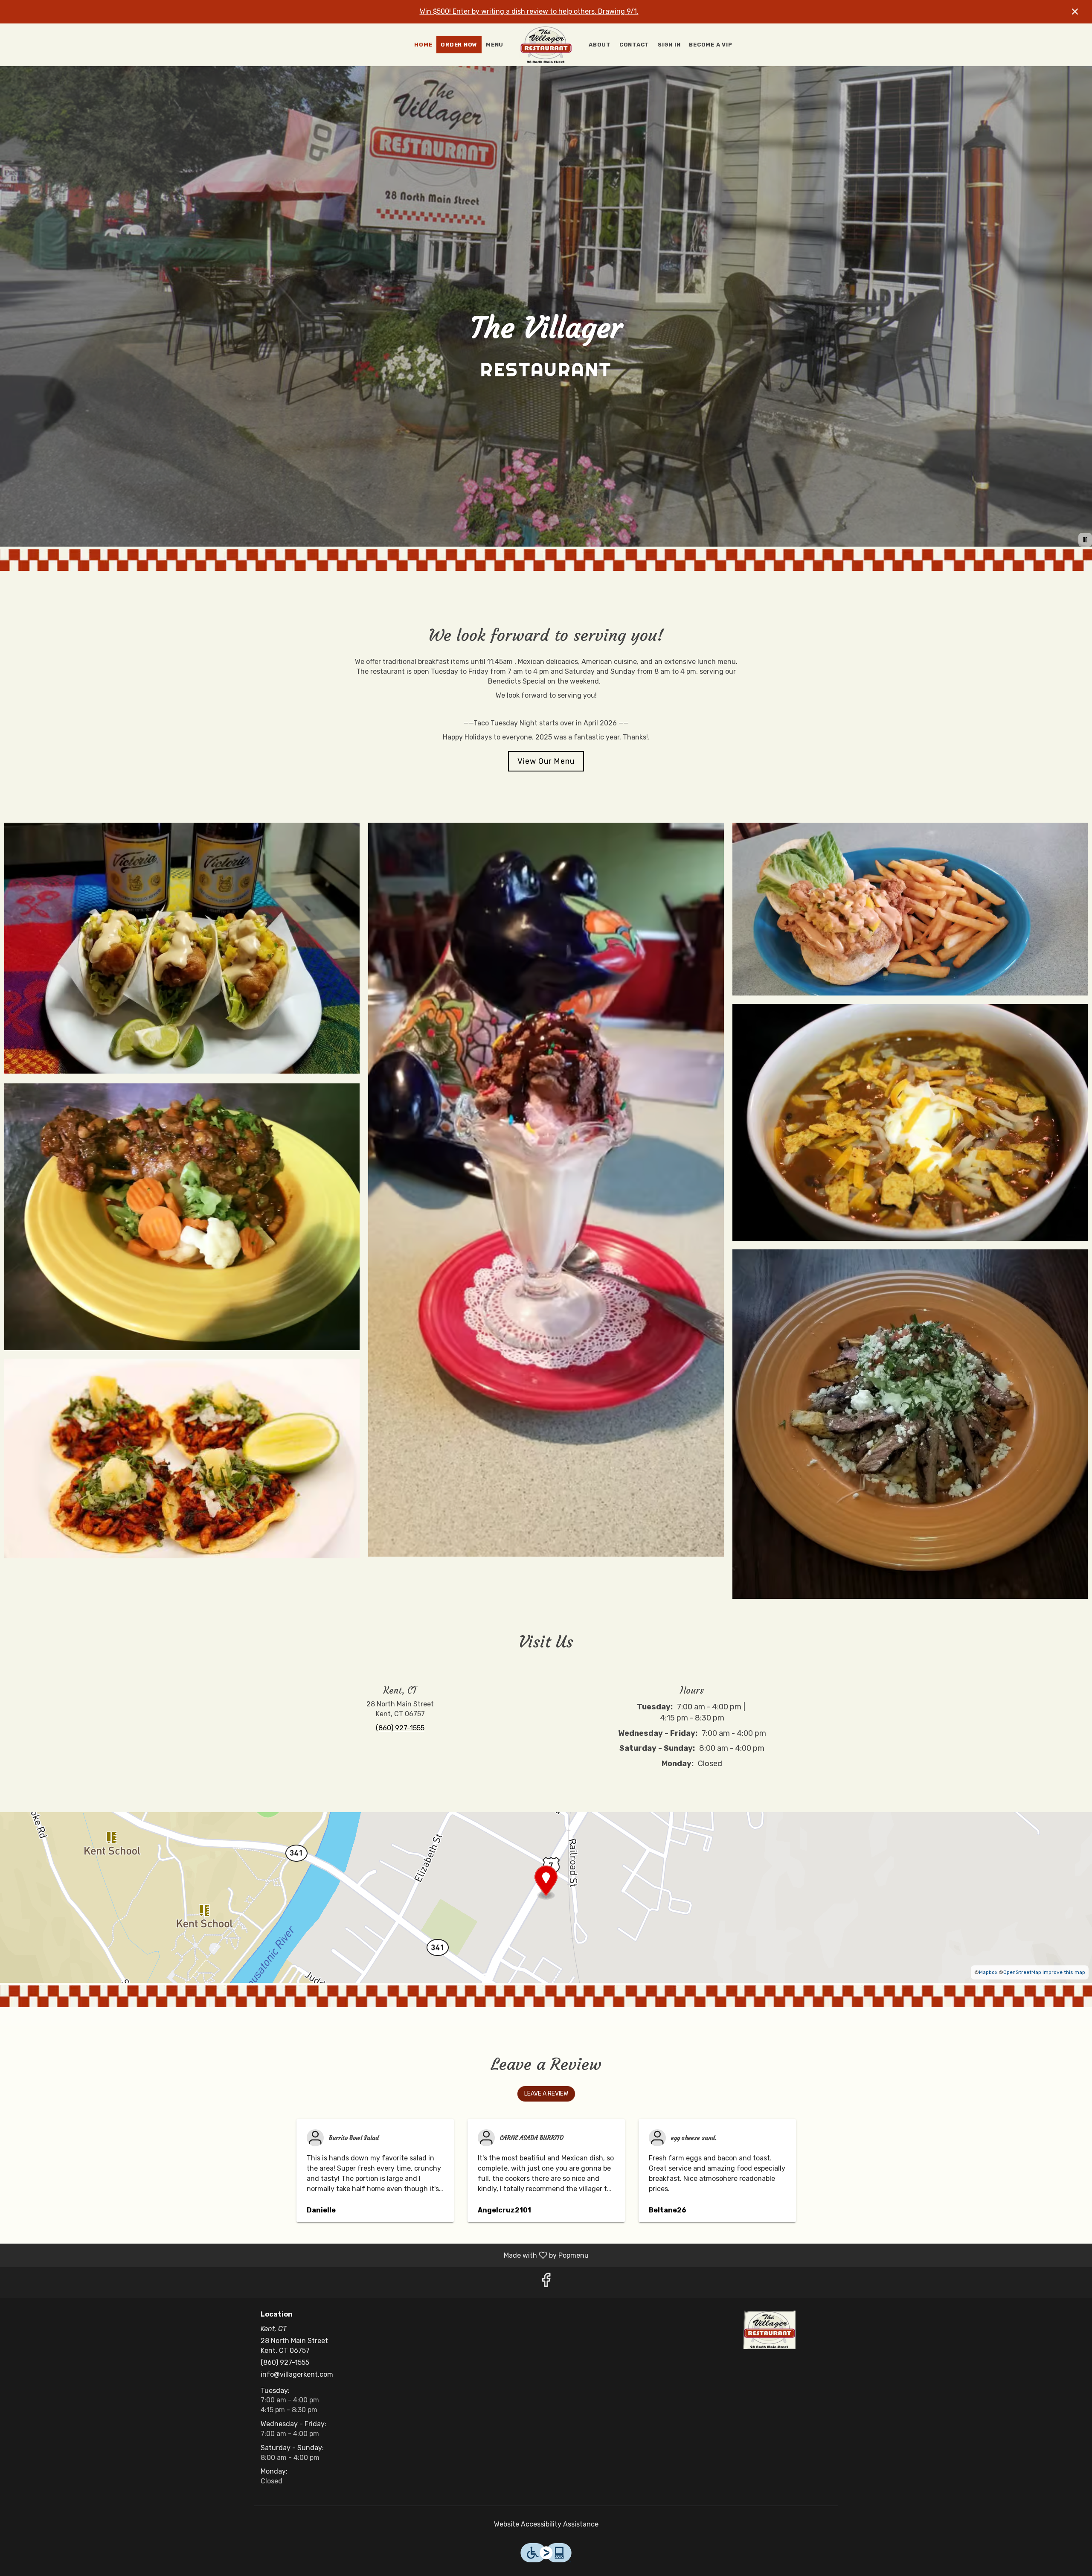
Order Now (459, 45)
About (600, 45)
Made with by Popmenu (298, 2255)
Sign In (669, 45)
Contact (634, 45)
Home (423, 45)
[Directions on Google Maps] (546, 1897)
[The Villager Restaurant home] (546, 45)
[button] (182, 949)
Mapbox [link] (988, 1972)
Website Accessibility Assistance (546, 2524)
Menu (495, 45)
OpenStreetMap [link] (1022, 1972)
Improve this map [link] (1064, 1972)
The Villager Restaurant (770, 2330)
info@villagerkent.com (297, 2374)
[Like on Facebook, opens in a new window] (546, 2282)
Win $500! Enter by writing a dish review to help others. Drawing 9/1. (529, 11)
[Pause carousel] (1085, 540)
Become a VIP (710, 45)
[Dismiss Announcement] (1075, 12)
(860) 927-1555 (285, 2362)
